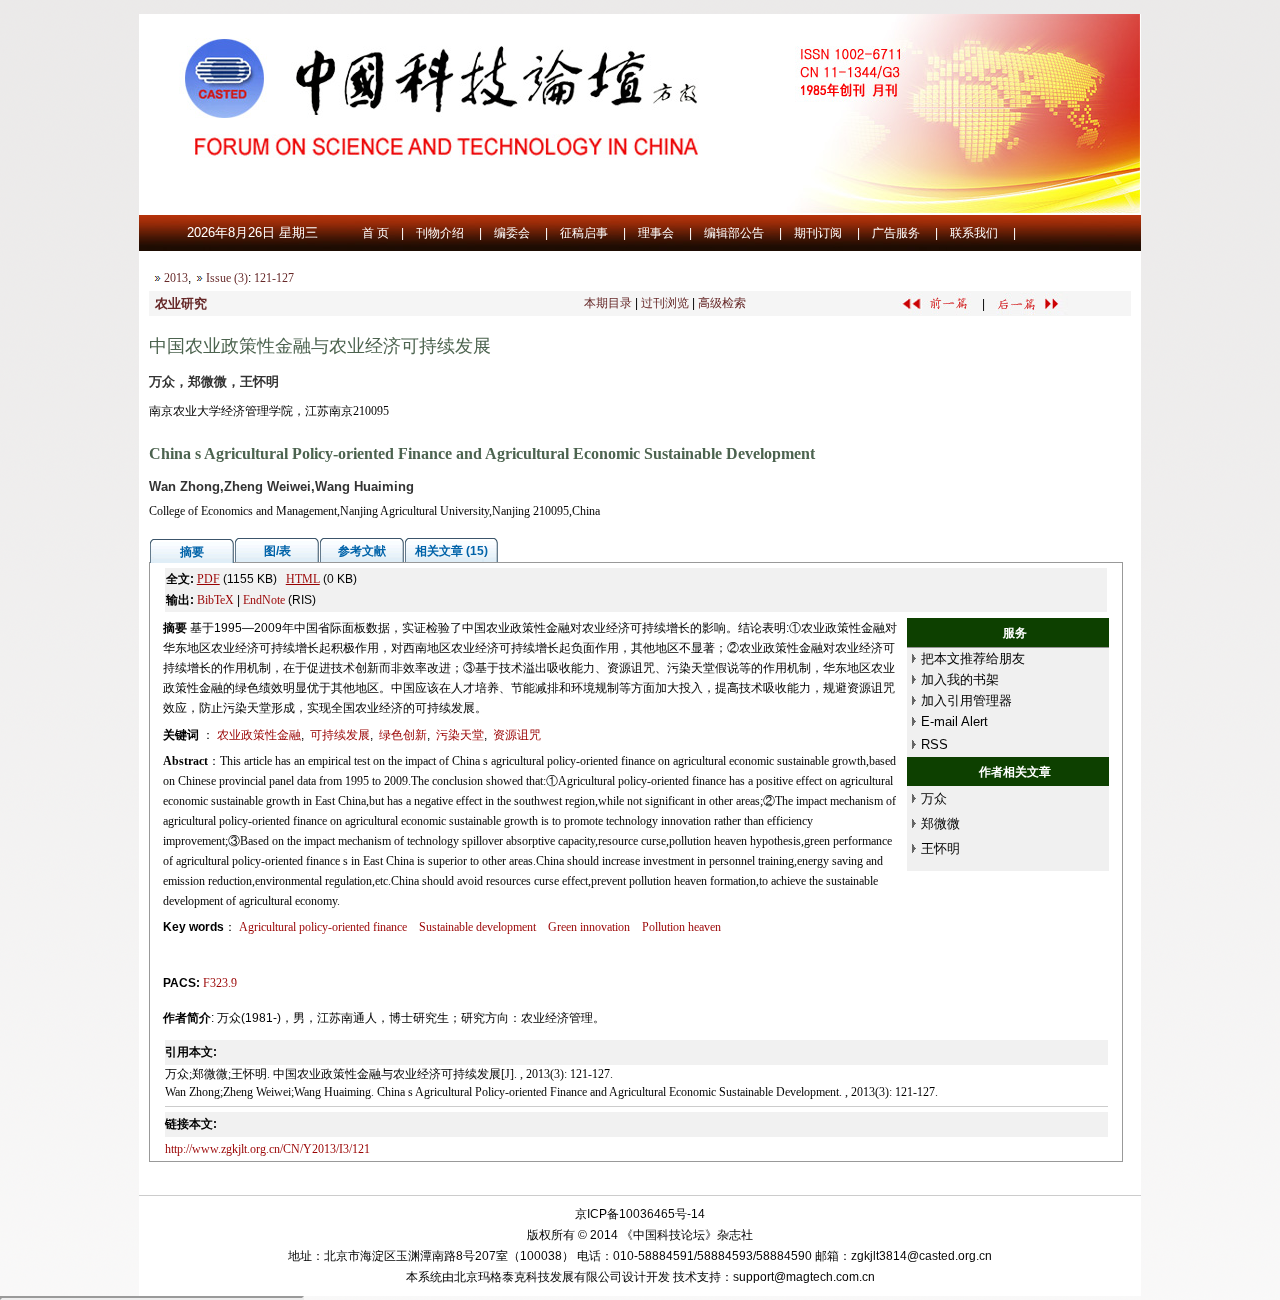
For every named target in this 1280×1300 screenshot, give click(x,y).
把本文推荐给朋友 (973, 658)
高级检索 (722, 303)
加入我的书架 (960, 679)
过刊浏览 (665, 303)
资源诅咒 (517, 735)
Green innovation (589, 927)
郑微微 (940, 823)
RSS (934, 744)
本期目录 (608, 303)
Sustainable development (477, 927)
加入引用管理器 (966, 700)
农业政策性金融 (259, 735)
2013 (176, 278)
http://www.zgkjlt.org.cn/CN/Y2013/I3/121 (267, 1149)
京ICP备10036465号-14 (640, 1214)
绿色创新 (403, 735)
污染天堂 (460, 735)
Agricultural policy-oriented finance (323, 927)
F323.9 (220, 983)
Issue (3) (227, 278)
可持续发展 (340, 735)
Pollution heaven (681, 927)
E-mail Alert (954, 721)
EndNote (264, 600)
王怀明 (940, 848)
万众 (934, 798)
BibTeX (215, 600)
